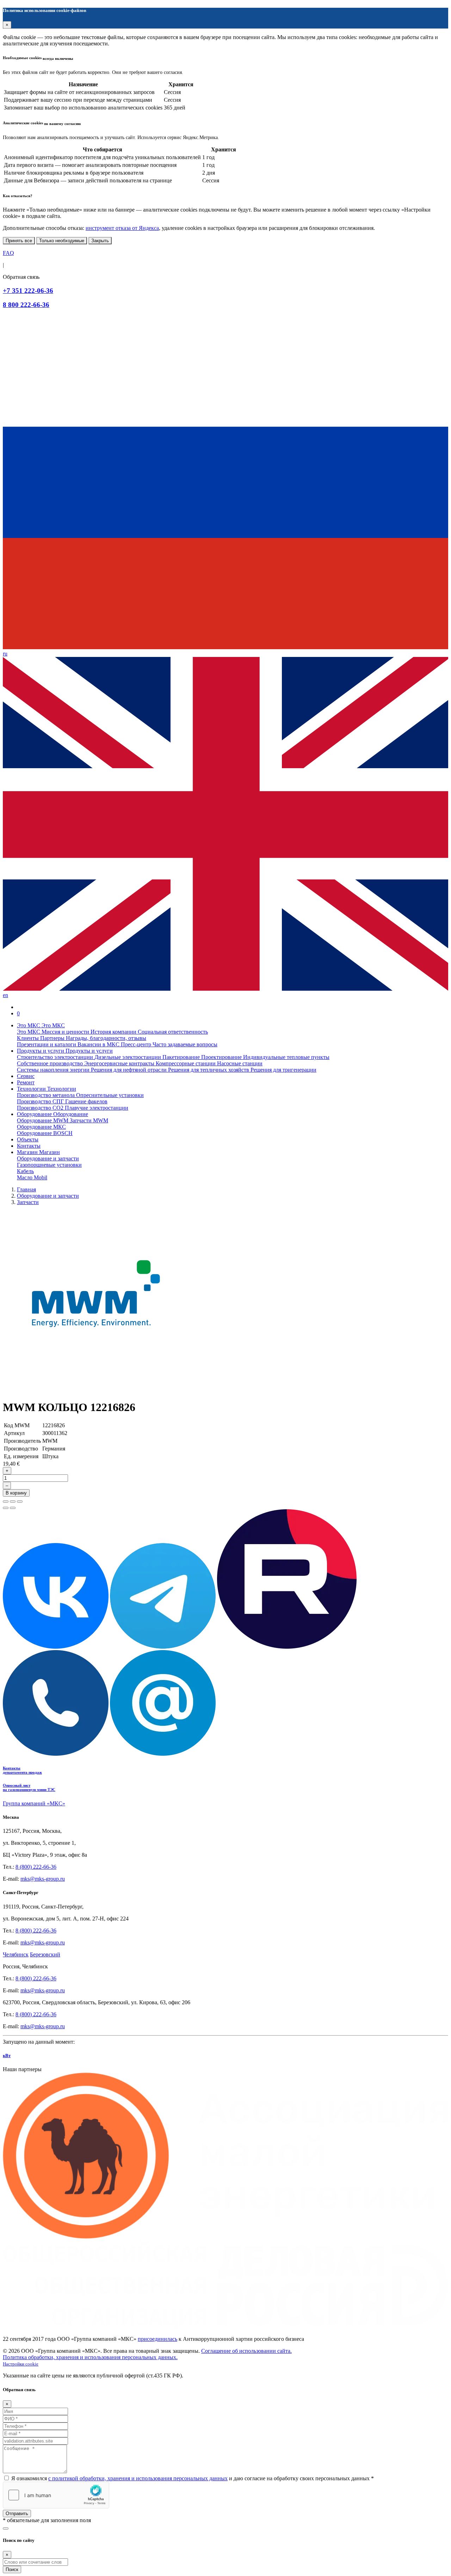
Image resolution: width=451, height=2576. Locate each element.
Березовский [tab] (45, 1954)
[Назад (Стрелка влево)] (6, 1508)
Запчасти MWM (89, 1120)
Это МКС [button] (29, 1025)
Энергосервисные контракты (120, 1063)
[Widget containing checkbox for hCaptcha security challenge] (56, 2495)
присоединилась (157, 2339)
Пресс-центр (137, 1044)
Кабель (25, 1171)
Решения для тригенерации (283, 1070)
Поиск (12, 2569)
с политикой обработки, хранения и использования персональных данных (138, 2478)
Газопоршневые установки (49, 1165)
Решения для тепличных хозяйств (209, 1070)
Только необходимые (62, 241)
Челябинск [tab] (16, 1954)
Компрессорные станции (186, 1063)
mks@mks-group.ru (43, 1879)
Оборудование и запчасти (48, 1158)
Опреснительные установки (110, 1095)
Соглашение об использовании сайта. (246, 2351)
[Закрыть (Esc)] (6, 1502)
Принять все (19, 241)
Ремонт (26, 1082)
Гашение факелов (86, 1101)
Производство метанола (47, 1095)
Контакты (29, 1146)
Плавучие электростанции (97, 1108)
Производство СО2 (41, 1108)
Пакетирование (182, 1057)
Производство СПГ (41, 1101)
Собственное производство (51, 1063)
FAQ (8, 253)
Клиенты (29, 1038)
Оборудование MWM (43, 1120)
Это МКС (29, 1032)
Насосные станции (240, 1063)
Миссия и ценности (66, 1032)
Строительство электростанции (56, 1057)
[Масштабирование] (20, 1502)
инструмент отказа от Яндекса (122, 228)
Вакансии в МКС (99, 1044)
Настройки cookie (21, 2364)
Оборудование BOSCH (45, 1133)
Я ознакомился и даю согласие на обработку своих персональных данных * (193, 2478)
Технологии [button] (32, 1089)
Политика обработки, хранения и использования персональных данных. (90, 2357)
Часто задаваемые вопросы (185, 1044)
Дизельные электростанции (128, 1057)
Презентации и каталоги (47, 1044)
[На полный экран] (13, 1502)
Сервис (26, 1076)
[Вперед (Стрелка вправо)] (13, 1508)
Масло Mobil (32, 1177)
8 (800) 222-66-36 (36, 1867)
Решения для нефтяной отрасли (129, 1070)
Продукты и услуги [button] (41, 1051)
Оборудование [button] (35, 1114)
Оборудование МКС (41, 1127)
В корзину (16, 1493)
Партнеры (53, 1038)
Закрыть (100, 241)
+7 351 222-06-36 (28, 291)
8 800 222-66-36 (26, 305)
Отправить (17, 2514)
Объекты (28, 1139)
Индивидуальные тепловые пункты (286, 1057)
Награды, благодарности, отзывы (106, 1038)
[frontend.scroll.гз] (6, 2528)
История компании (114, 1032)
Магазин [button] (28, 1152)
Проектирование (222, 1057)
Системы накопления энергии (54, 1070)
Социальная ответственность (173, 1032)
